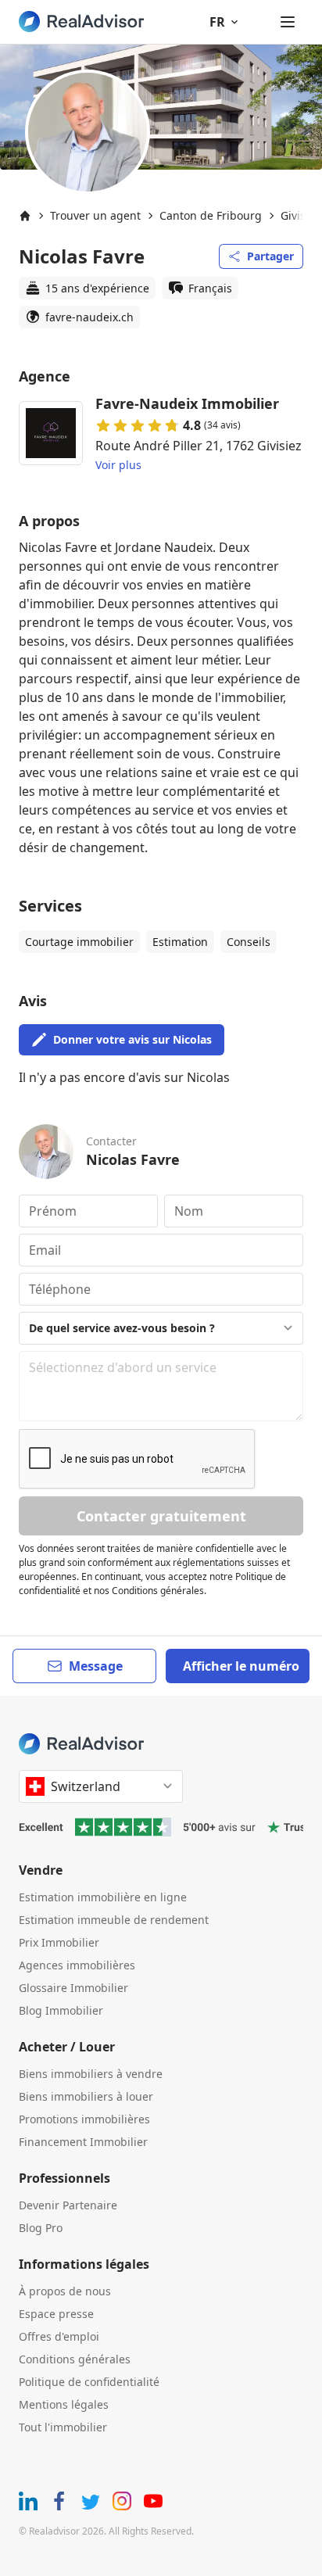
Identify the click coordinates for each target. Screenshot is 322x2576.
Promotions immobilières (84, 2119)
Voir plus (118, 465)
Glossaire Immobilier (73, 1988)
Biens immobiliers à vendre (91, 2074)
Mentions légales (64, 2404)
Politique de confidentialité (89, 2382)
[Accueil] (25, 216)
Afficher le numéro (241, 1666)
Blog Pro (41, 2228)
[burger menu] (288, 22)
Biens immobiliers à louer (86, 2096)
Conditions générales (75, 2359)
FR (217, 22)
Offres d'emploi (59, 2336)
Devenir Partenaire (68, 2205)
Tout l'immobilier (63, 2427)
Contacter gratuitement (161, 1516)
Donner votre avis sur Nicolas (132, 1039)
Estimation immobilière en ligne (103, 1897)
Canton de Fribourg (211, 215)
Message (96, 1666)
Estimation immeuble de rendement (114, 1920)
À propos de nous (65, 2291)
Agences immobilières (77, 1965)
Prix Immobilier (59, 1942)
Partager (270, 256)
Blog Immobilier (61, 2010)
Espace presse (56, 2314)
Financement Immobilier (83, 2142)
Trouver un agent (95, 215)
